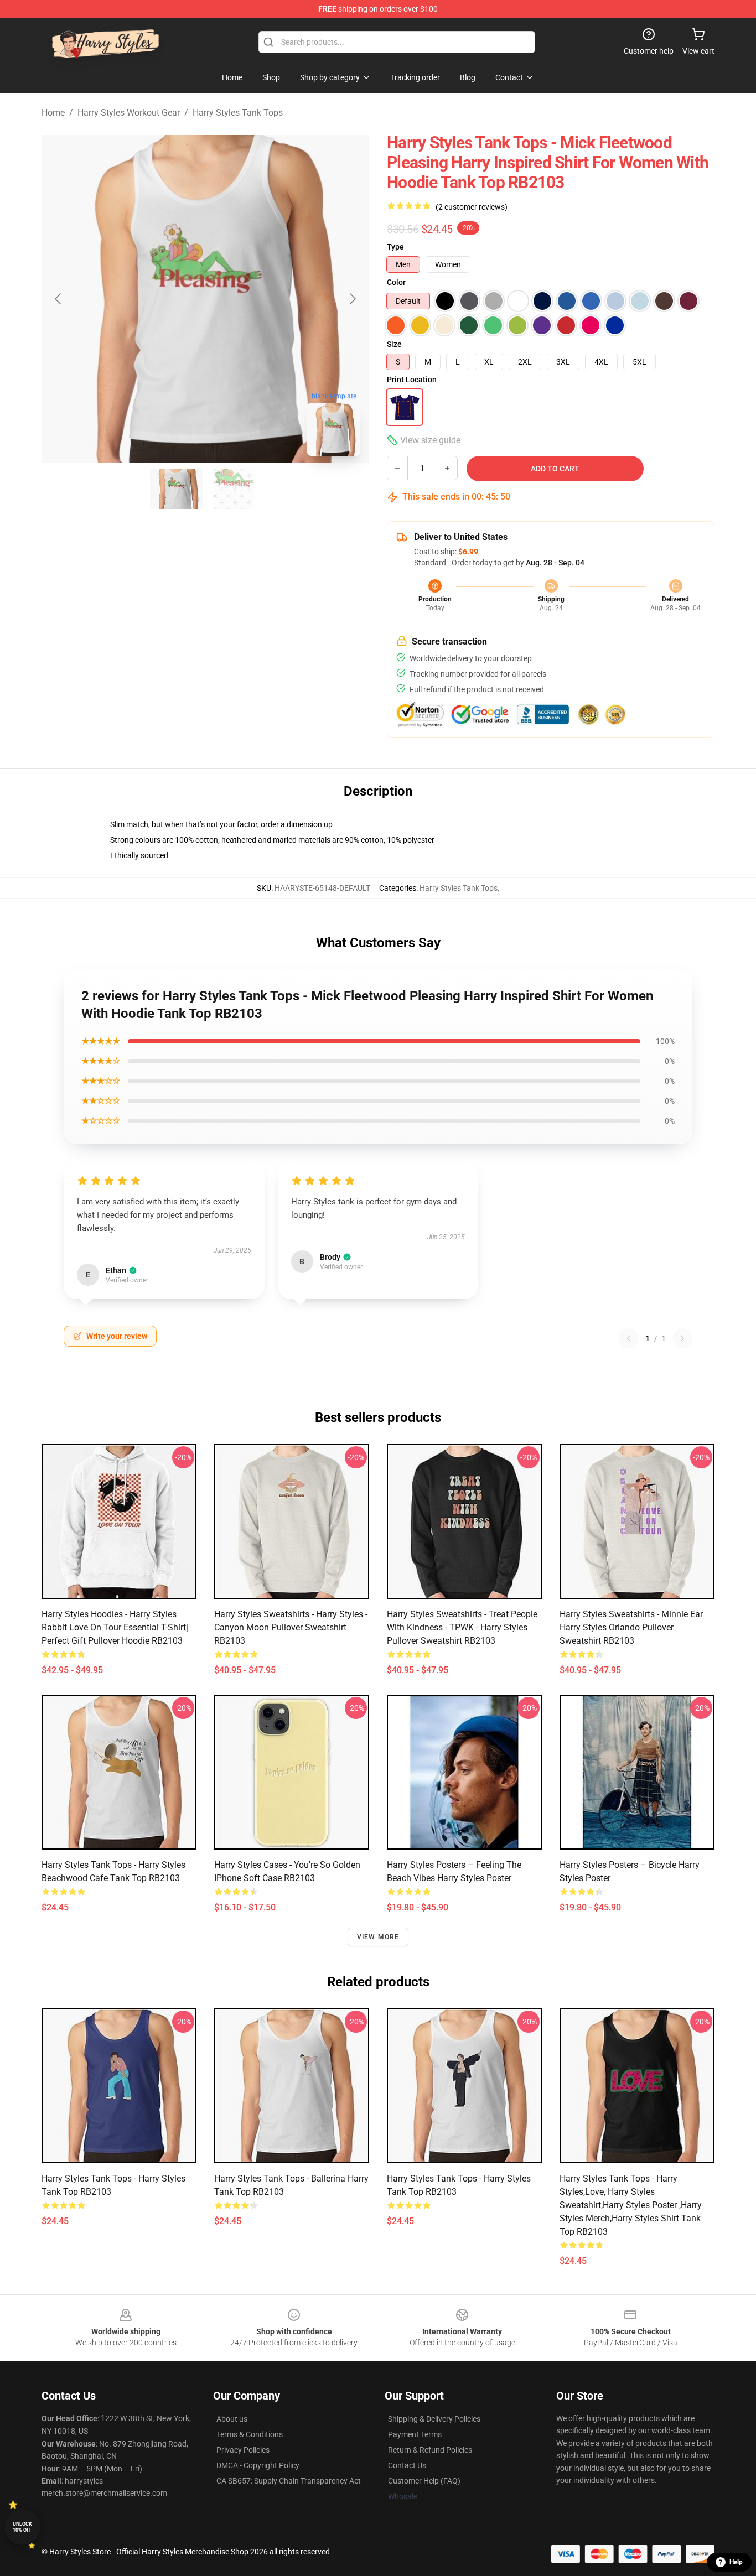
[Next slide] (352, 299)
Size (394, 344)
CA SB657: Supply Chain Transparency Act (289, 2481)
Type (395, 247)
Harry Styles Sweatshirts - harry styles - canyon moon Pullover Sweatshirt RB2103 (291, 1627)
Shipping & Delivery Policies (434, 2419)
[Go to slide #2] (234, 489)
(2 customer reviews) (472, 207)
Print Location (412, 380)
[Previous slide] (59, 299)
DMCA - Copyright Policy (258, 2465)
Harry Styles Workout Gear (129, 113)
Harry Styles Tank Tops (238, 113)
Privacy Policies (243, 2450)
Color (396, 282)
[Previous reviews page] (629, 1338)
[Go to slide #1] (177, 489)
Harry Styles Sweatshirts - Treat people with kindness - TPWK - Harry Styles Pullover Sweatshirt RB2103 (462, 1627)
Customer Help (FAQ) (424, 2481)
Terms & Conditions (250, 2434)
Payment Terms (415, 2434)
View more (378, 1937)
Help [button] (736, 2562)
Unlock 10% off (22, 2527)
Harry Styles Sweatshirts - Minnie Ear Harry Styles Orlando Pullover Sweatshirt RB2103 (631, 1627)
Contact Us (407, 2465)
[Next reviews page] (682, 1338)
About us (232, 2419)
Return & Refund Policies (430, 2450)
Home (53, 113)
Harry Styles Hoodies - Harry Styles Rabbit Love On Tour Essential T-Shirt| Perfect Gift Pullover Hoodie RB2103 (115, 1627)
